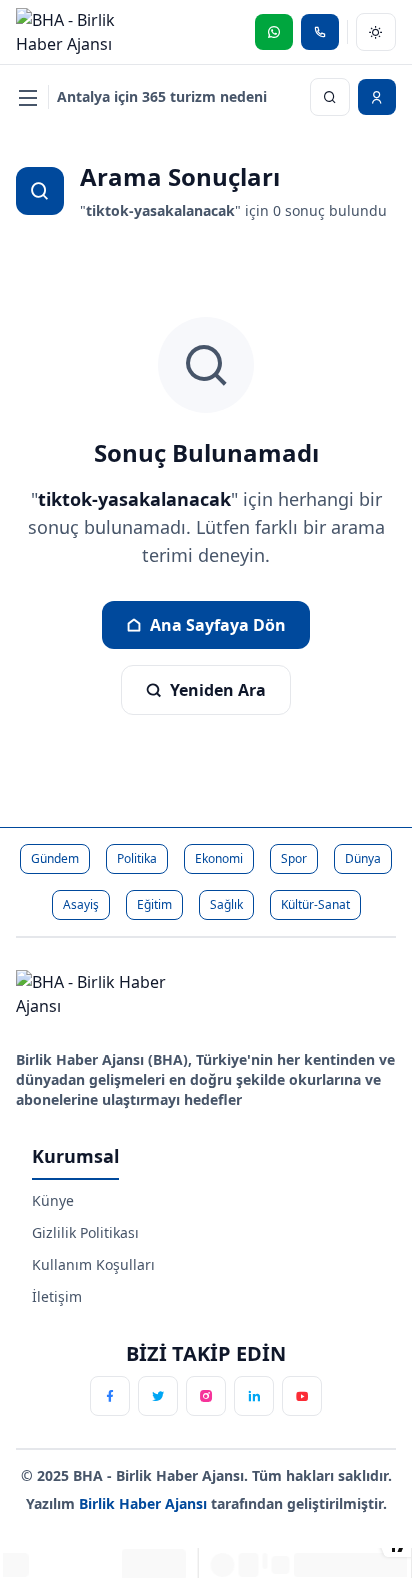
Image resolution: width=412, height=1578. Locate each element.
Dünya (363, 858)
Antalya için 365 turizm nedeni (162, 96)
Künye (53, 1200)
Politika (137, 858)
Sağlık (226, 904)
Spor (294, 858)
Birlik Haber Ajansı (145, 1503)
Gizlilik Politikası (85, 1232)
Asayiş (81, 904)
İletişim (57, 1296)
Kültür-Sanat (315, 904)
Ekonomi (219, 858)
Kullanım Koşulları (93, 1264)
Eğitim (154, 904)
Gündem (55, 858)
